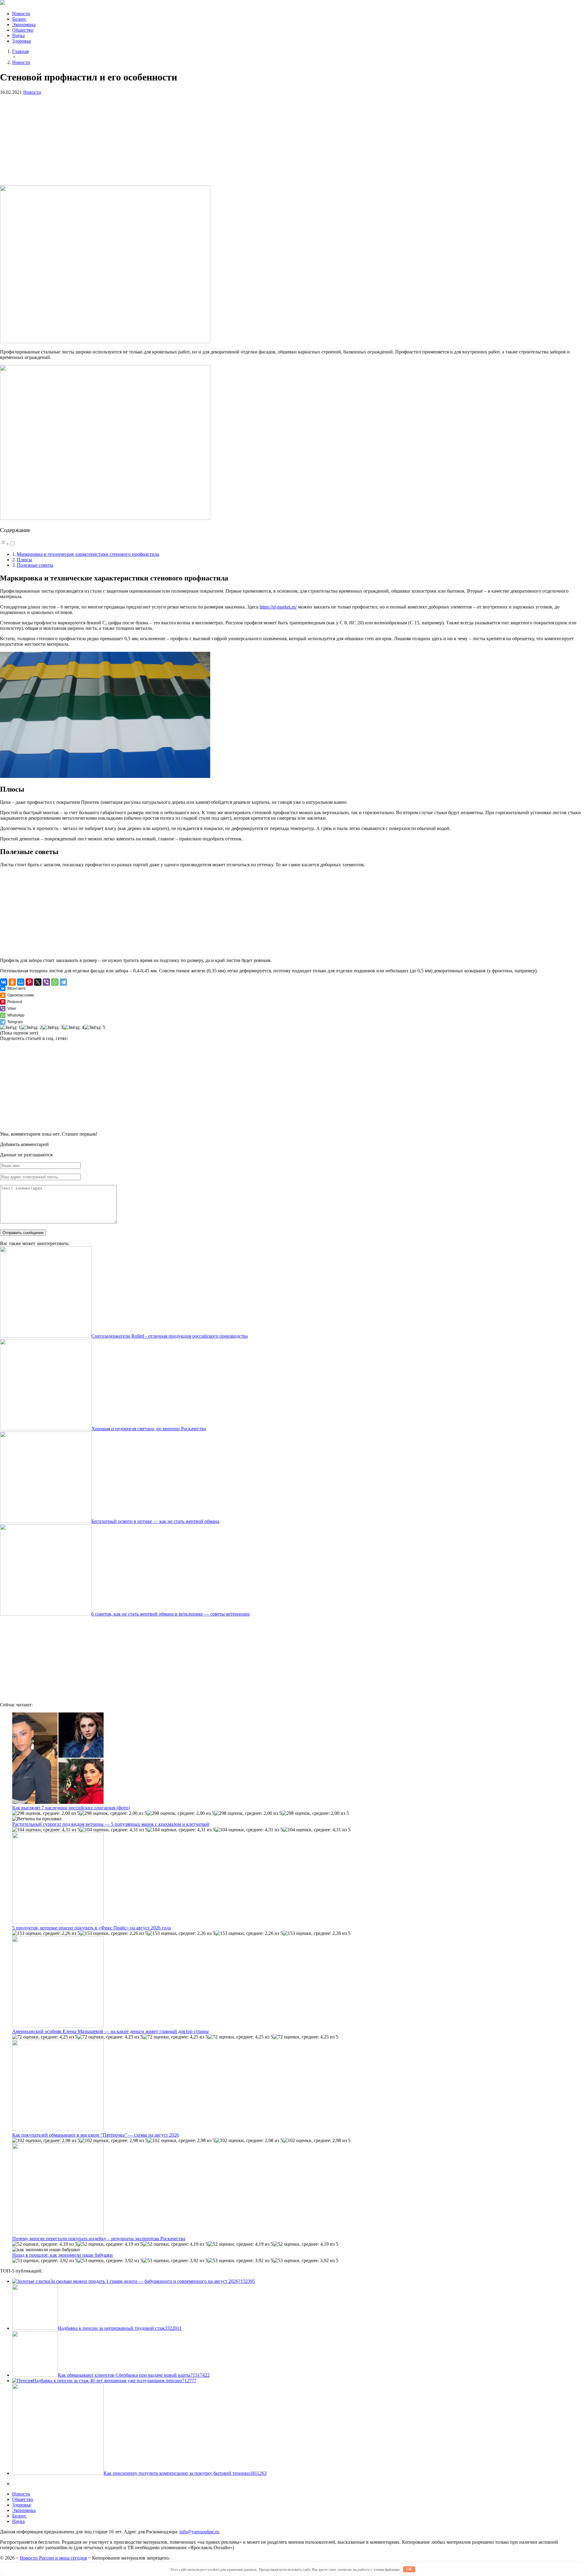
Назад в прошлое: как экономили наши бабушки (62, 2255)
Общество (23, 30)
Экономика (24, 25)
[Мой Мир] (21, 982)
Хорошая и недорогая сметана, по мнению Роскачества (149, 1429)
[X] (38, 982)
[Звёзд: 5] (95, 1027)
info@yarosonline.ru (199, 2532)
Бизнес (19, 19)
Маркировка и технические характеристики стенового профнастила (88, 554)
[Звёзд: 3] (53, 1027)
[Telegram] (63, 982)
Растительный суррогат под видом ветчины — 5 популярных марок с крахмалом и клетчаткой (111, 1824)
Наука (18, 35)
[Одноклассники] (12, 982)
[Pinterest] (29, 982)
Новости (21, 14)
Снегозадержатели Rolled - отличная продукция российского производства (170, 1336)
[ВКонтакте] (4, 982)
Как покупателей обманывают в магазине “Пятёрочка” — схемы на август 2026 (96, 2135)
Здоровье (22, 41)
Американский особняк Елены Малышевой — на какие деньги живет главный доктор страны (110, 2031)
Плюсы (24, 560)
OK (409, 2569)
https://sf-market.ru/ (278, 607)
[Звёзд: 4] (74, 1027)
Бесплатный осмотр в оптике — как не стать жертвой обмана (155, 1521)
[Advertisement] (183, 143)
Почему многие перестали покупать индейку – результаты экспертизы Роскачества (99, 2239)
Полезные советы (35, 565)
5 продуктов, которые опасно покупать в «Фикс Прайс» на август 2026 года (92, 1928)
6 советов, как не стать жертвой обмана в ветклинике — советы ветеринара (170, 1614)
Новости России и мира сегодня (53, 2558)
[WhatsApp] (55, 982)
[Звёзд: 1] (11, 1027)
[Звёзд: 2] (32, 1027)
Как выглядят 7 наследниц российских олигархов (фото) (71, 1808)
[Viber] (46, 982)
